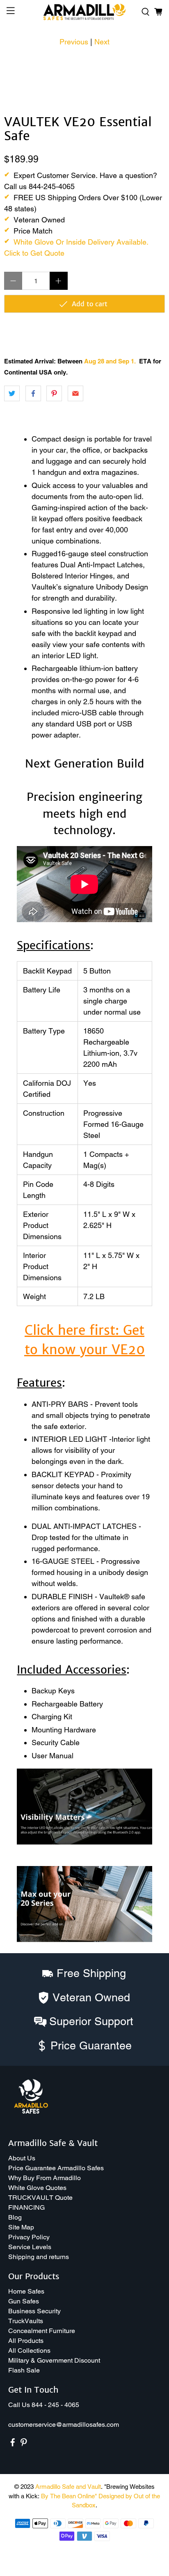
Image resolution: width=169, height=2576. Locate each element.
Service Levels (30, 2247)
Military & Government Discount (54, 2360)
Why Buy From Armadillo (45, 2178)
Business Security (34, 2311)
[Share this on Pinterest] (54, 393)
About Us (22, 2158)
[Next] (152, 64)
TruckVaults (26, 2321)
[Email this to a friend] (75, 393)
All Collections (29, 2351)
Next (102, 42)
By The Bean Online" (69, 2496)
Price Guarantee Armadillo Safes (56, 2168)
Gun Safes (24, 2301)
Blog (15, 2217)
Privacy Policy (29, 2237)
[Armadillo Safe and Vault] (84, 12)
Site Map (21, 2227)
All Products (26, 2341)
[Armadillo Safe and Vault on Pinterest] (24, 2444)
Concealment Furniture (42, 2331)
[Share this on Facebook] (33, 393)
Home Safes (26, 2291)
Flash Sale (24, 2370)
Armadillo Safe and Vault (68, 2487)
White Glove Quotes (37, 2188)
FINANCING (26, 2207)
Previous (74, 42)
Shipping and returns (39, 2257)
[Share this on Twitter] (12, 393)
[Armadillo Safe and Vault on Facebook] (13, 2444)
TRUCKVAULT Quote (40, 2198)
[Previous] (17, 64)
